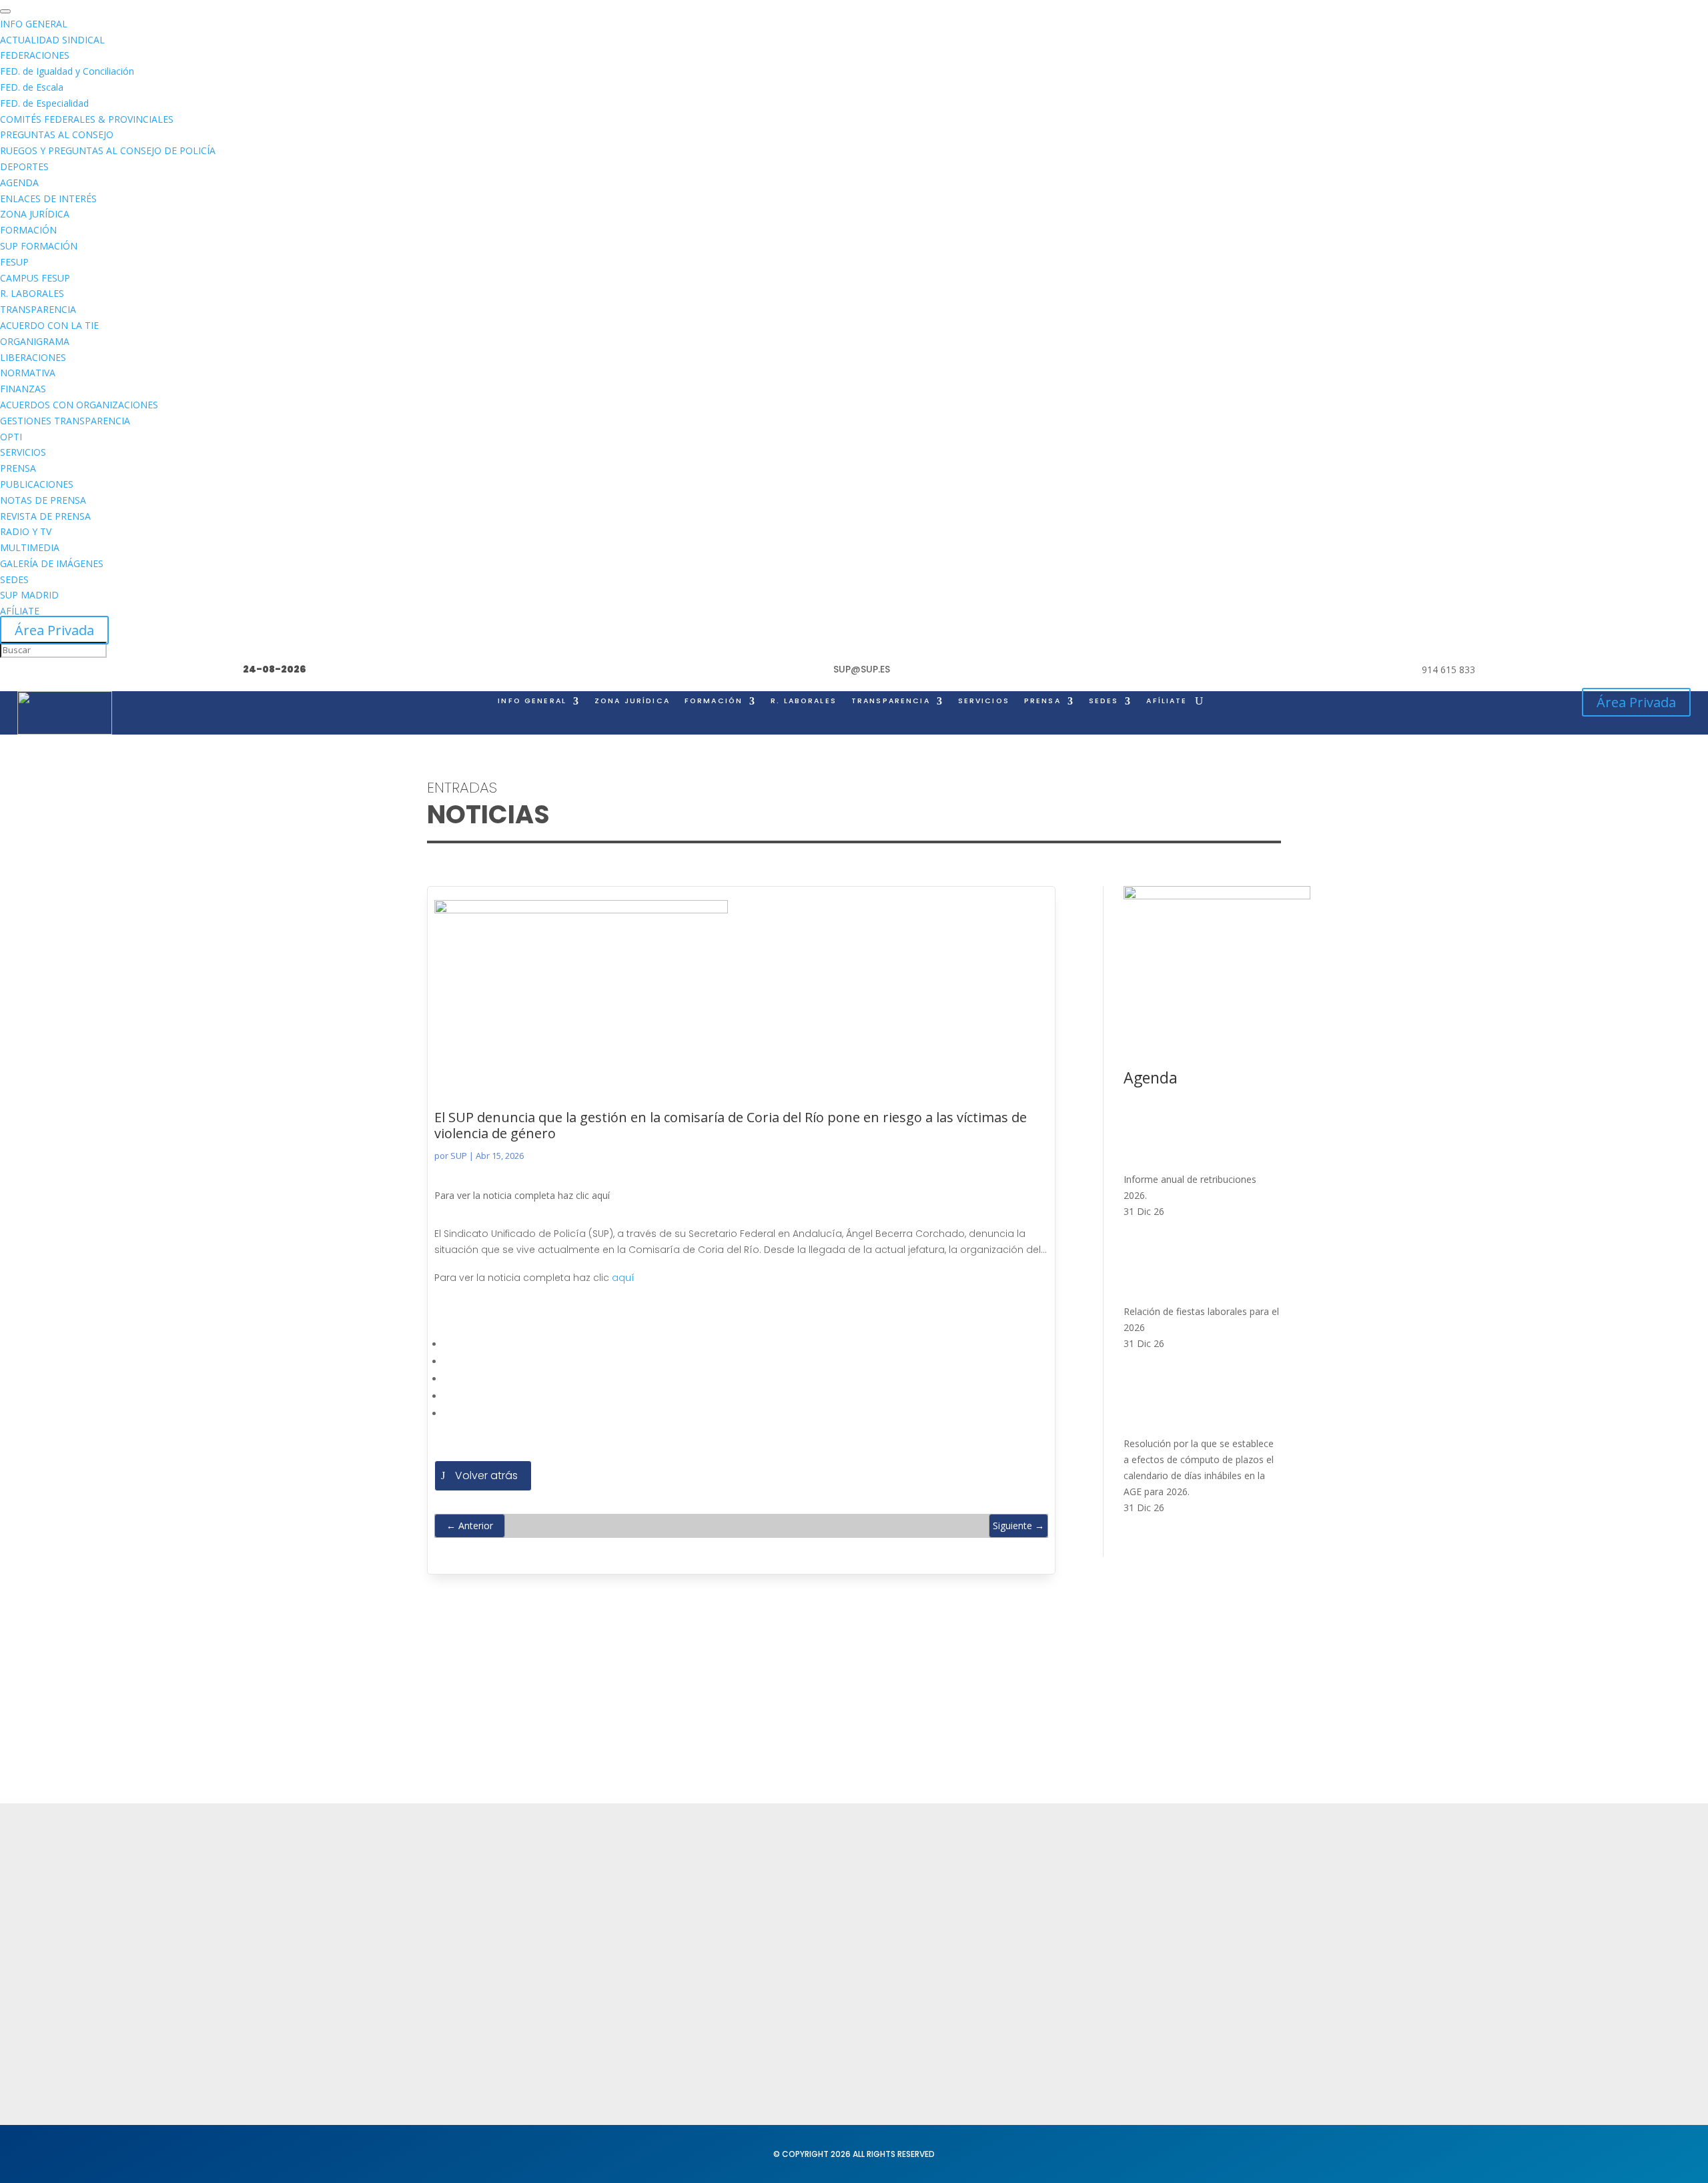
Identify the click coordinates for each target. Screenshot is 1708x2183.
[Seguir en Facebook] (438, 2045)
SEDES (1104, 701)
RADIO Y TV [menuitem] (26, 531)
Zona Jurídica (987, 1948)
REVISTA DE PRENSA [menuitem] (45, 516)
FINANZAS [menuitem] (23, 389)
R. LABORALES (804, 701)
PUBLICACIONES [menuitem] (37, 484)
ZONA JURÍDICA (632, 701)
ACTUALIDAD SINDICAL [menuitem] (52, 40)
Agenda (623, 1979)
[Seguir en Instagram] (491, 2045)
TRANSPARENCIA (891, 701)
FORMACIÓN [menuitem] (28, 230)
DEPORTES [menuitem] (24, 166)
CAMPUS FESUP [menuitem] (35, 278)
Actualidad (630, 1902)
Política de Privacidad (831, 1902)
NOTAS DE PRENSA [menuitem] (43, 500)
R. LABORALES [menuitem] (32, 293)
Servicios (625, 1954)
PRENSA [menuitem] (18, 468)
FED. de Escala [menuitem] (32, 87)
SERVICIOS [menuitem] (23, 452)
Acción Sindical (1188, 1928)
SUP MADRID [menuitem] (29, 595)
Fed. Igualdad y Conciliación (1023, 2041)
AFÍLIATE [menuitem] (20, 611)
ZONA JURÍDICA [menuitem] (35, 214)
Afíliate (1167, 701)
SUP (459, 1156)
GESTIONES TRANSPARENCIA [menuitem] (65, 421)
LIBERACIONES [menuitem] (33, 357)
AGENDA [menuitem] (19, 182)
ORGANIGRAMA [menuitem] (35, 341)
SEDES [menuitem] (14, 579)
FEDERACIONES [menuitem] (35, 55)
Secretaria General (1198, 1902)
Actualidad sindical (1001, 1922)
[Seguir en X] (464, 2045)
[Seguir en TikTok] (544, 2045)
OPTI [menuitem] (11, 437)
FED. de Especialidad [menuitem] (44, 103)
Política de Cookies (826, 1954)
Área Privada (54, 630)
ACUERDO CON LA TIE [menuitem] (49, 325)
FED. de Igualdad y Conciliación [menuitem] (67, 71)
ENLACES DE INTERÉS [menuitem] (48, 198)
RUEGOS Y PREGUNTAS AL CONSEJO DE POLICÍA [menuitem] (108, 150)
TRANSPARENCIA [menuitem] (38, 309)
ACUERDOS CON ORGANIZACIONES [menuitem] (79, 405)
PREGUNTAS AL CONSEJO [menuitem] (57, 134)
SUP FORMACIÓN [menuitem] (39, 246)
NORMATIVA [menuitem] (28, 373)
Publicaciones (988, 1974)
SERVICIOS (984, 701)
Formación (629, 1928)
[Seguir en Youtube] (518, 2045)
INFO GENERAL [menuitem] (34, 24)
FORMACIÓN (714, 701)
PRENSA (1042, 701)
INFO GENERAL (532, 701)
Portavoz (1172, 1954)
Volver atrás (486, 1475)
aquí (623, 1278)
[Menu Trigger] (5, 11)
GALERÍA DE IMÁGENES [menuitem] (52, 563)
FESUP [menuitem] (14, 262)
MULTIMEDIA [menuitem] (30, 547)
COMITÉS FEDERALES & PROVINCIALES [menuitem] (87, 119)
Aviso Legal (806, 1928)
